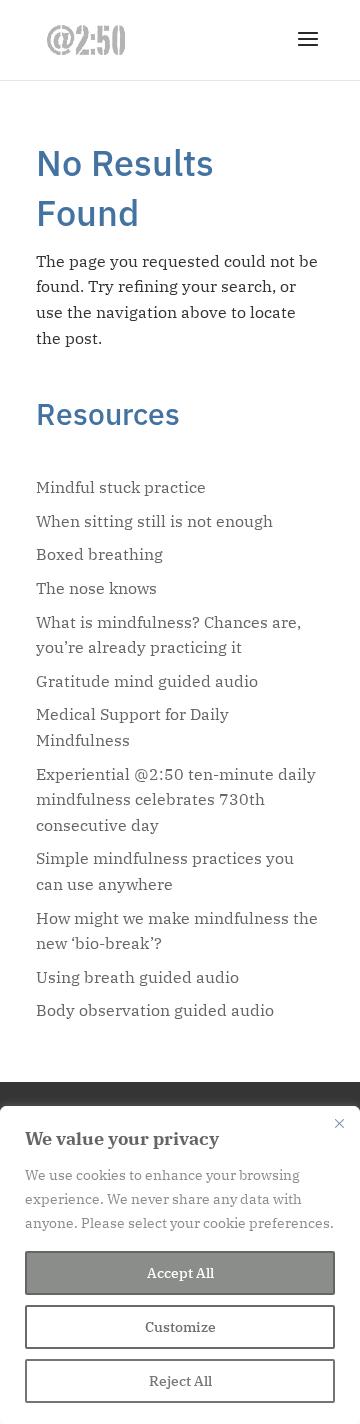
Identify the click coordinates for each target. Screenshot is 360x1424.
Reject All (180, 1381)
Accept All (180, 1273)
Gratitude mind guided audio (147, 681)
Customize (180, 1327)
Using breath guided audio (137, 977)
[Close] (339, 1123)
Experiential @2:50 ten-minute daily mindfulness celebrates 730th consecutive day (176, 799)
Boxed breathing (99, 554)
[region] (180, 1265)
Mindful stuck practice (121, 487)
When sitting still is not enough (154, 521)
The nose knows (96, 588)
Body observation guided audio (155, 1010)
